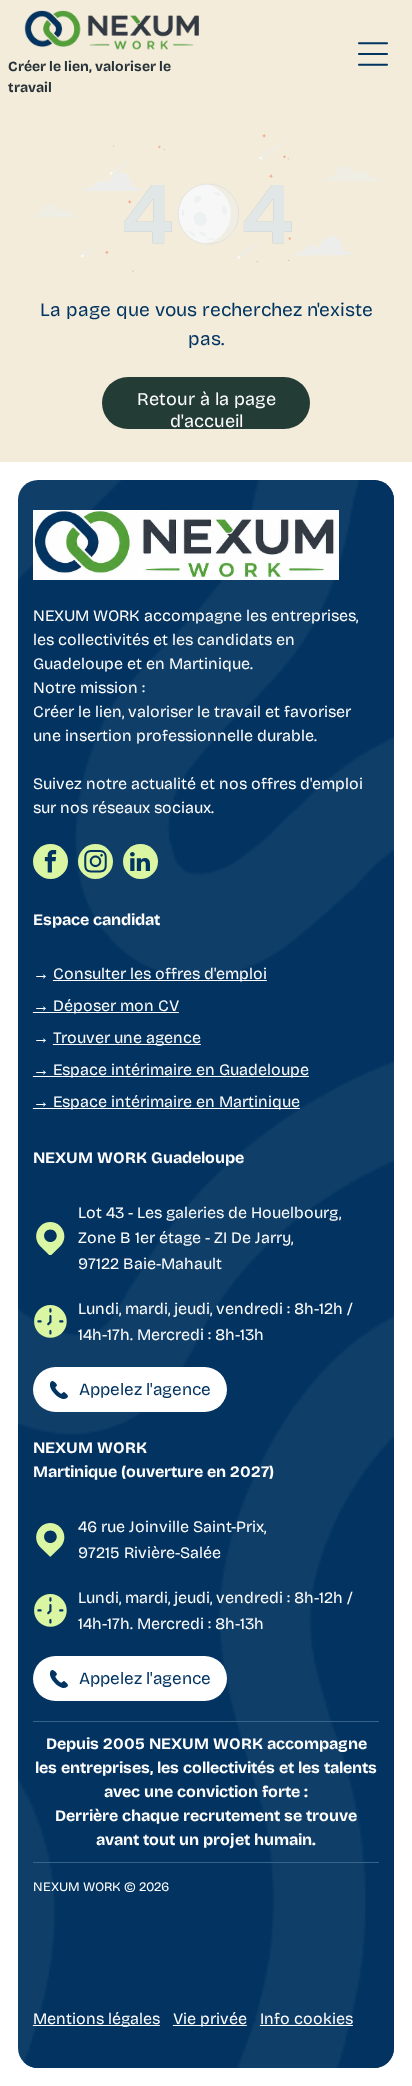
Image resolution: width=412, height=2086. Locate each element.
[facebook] (50, 864)
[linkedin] (140, 864)
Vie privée (210, 2018)
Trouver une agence (127, 1037)
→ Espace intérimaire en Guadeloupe (171, 1069)
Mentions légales (96, 2018)
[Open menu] (373, 54)
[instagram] (95, 864)
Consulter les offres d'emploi (160, 973)
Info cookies (306, 2018)
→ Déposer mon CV (106, 1005)
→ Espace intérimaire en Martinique (166, 1101)
